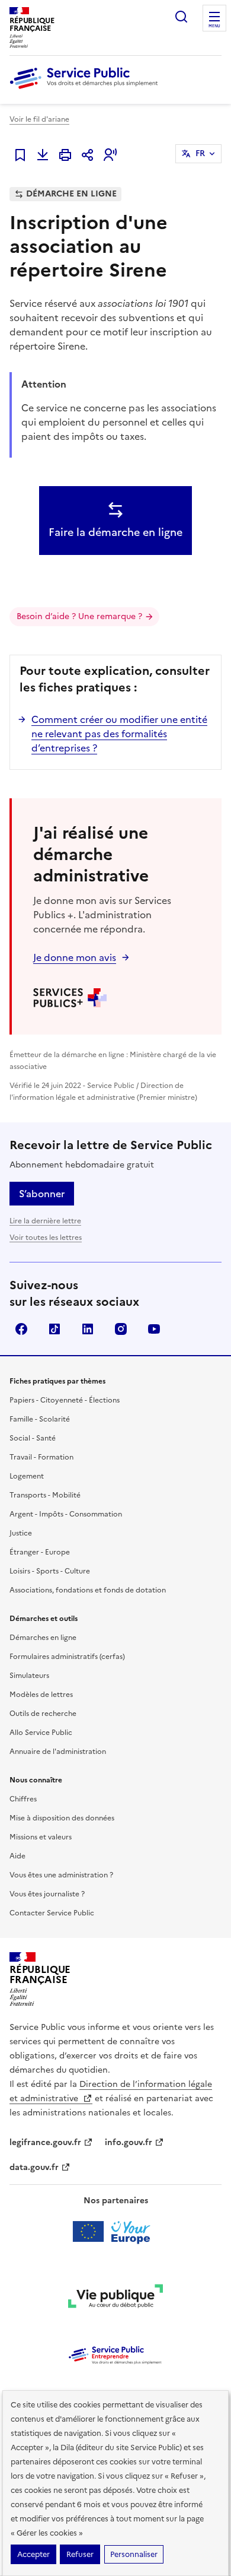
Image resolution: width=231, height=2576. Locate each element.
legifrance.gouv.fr (45, 2142)
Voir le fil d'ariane (39, 119)
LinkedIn (88, 1329)
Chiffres (23, 1799)
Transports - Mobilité (45, 1495)
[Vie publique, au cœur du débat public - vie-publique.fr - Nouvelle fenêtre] (115, 2298)
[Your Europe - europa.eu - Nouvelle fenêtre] (116, 2232)
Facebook (21, 1329)
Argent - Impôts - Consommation (66, 1514)
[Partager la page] (88, 155)
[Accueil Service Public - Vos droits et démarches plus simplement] (86, 90)
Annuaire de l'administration (58, 1752)
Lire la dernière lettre (45, 1221)
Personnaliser (134, 2554)
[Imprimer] (65, 155)
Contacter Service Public (52, 1913)
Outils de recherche (43, 1714)
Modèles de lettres (41, 1695)
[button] (110, 155)
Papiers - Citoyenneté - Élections (65, 1400)
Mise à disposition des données (62, 1818)
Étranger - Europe (40, 1552)
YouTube (154, 1329)
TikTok (54, 1329)
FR (200, 153)
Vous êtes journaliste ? (47, 1894)
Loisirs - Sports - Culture (50, 1571)
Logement (27, 1476)
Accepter (33, 2554)
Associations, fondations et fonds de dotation (88, 1590)
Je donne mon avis (75, 957)
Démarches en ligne (43, 1638)
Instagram (121, 1329)
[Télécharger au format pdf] (43, 155)
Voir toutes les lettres (46, 1238)
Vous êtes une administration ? (61, 1875)
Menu (214, 26)
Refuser (80, 2554)
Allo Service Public (41, 1733)
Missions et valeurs (41, 1837)
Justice (21, 1533)
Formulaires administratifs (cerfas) (67, 1657)
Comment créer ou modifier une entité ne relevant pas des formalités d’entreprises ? (119, 734)
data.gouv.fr (34, 2167)
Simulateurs (29, 1676)
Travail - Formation (41, 1457)
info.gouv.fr (129, 2142)
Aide (17, 1856)
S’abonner (42, 1194)
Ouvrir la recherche (181, 17)
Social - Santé (33, 1438)
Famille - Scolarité (40, 1419)
